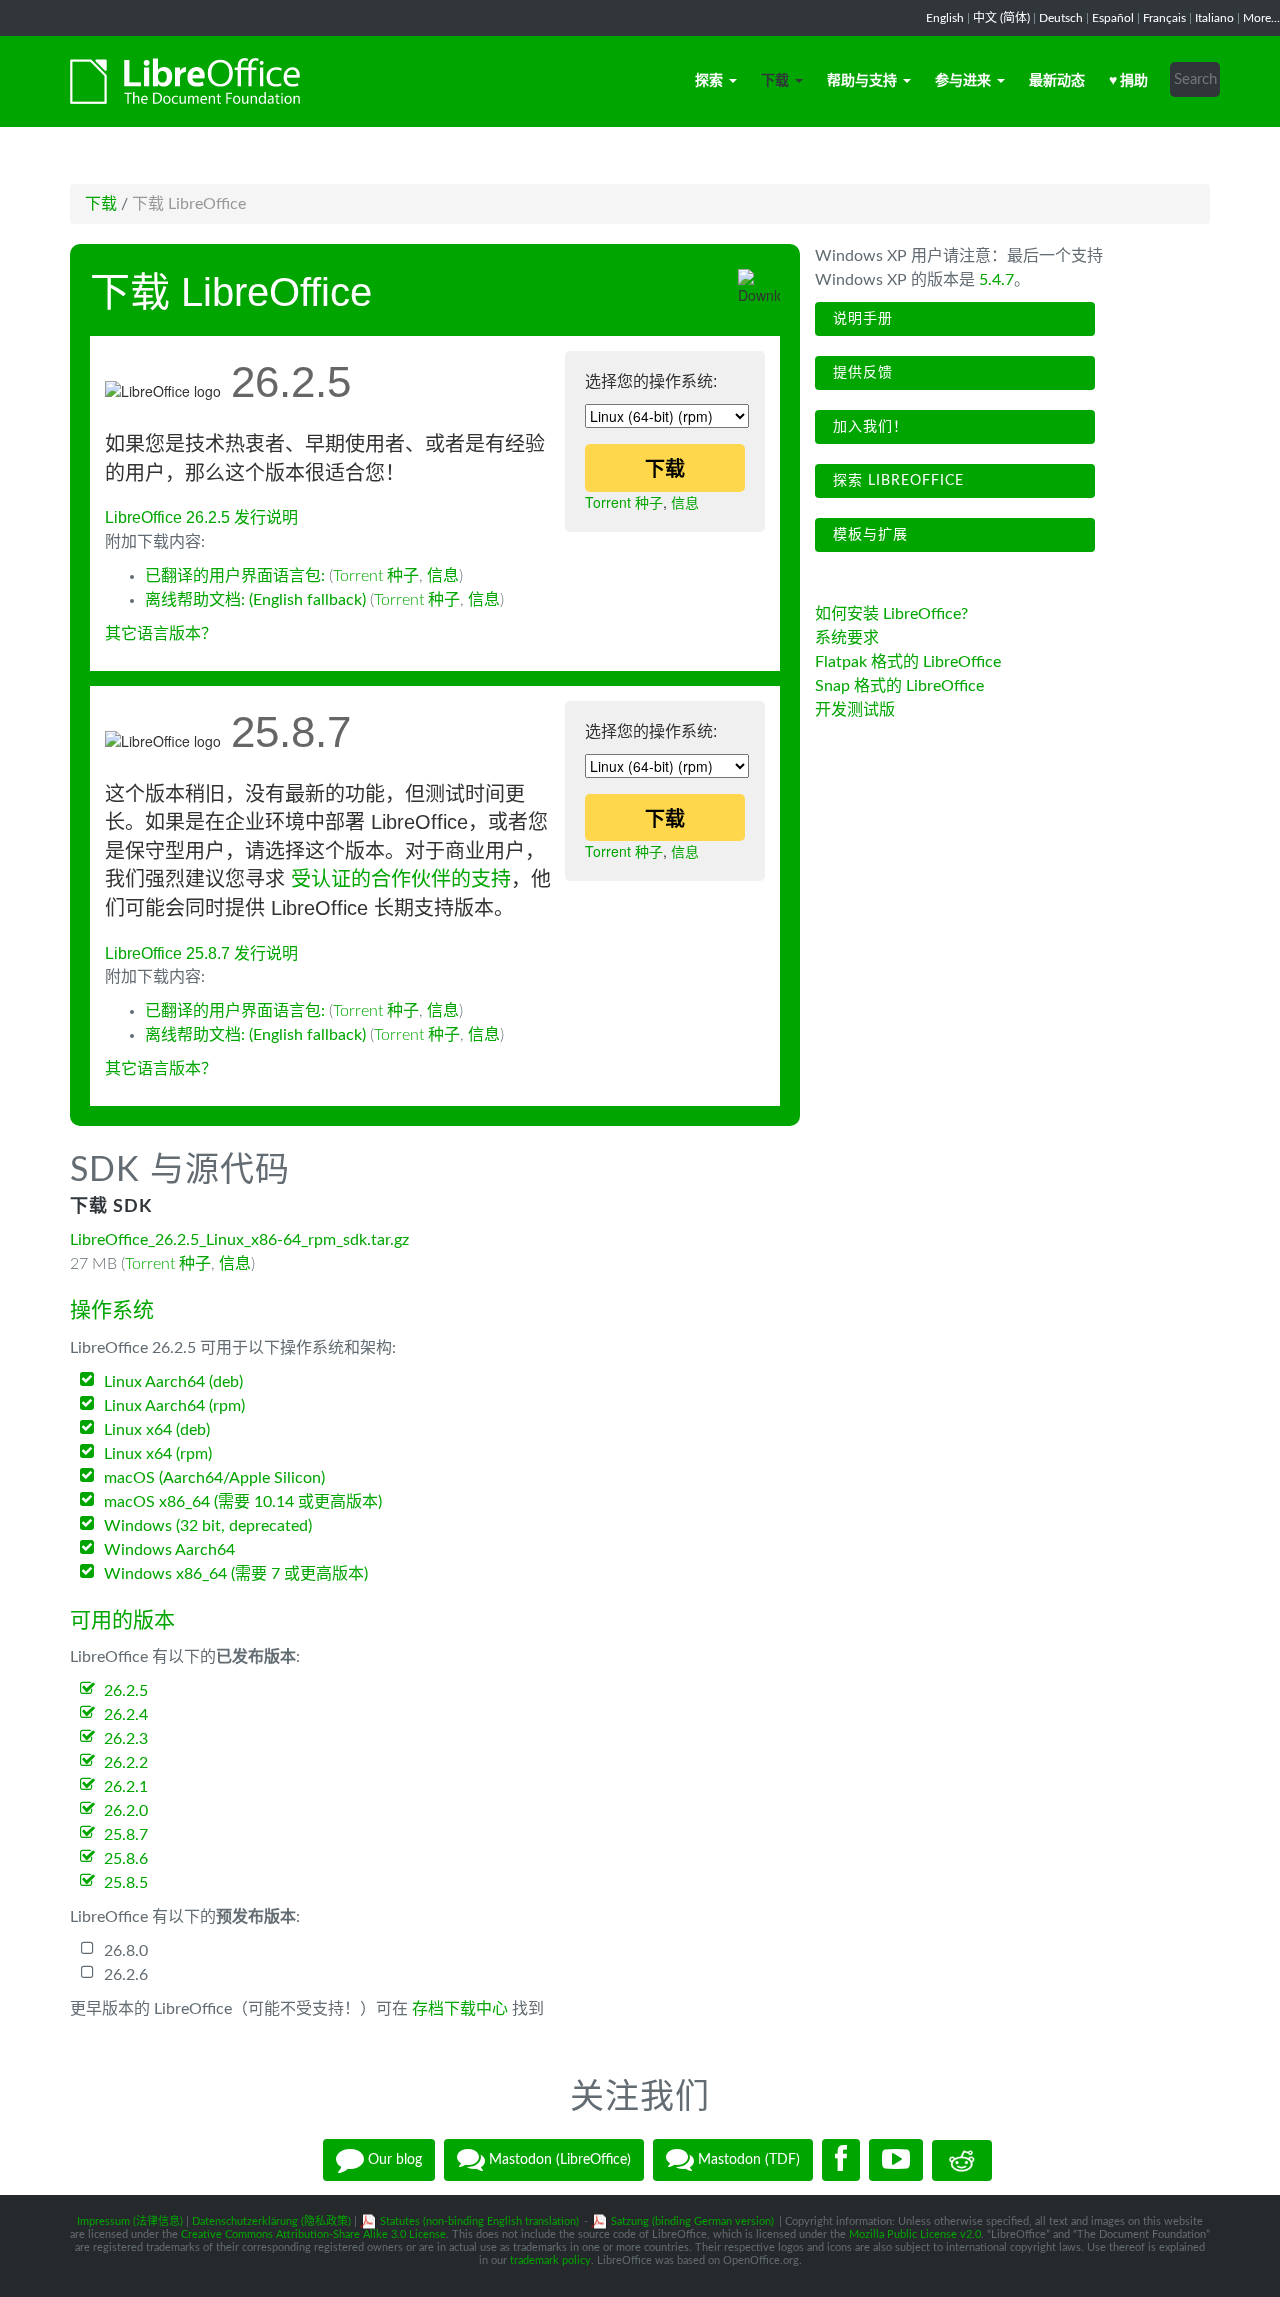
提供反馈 (860, 373)
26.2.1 (126, 1787)
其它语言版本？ (161, 634)
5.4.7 (996, 280)
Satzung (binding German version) (692, 2221)
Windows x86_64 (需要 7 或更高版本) (236, 1574)
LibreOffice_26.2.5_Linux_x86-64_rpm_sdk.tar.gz (239, 1240)
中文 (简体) (1001, 18)
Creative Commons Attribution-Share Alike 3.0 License (313, 2234)
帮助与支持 (862, 81)
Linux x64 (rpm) (158, 1454)
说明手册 (860, 319)
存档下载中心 (460, 2009)
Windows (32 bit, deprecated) (208, 1526)
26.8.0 (126, 1951)
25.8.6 (126, 1859)
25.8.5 (126, 1883)
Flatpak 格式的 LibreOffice (908, 662)
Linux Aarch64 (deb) (173, 1382)
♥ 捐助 (1128, 81)
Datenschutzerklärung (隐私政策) (271, 2221)
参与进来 (963, 81)
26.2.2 (126, 1763)
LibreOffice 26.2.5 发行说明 (201, 517)
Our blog (393, 2160)
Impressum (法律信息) (130, 2221)
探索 (709, 81)
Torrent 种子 (624, 502)
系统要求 (847, 638)
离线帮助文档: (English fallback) (255, 600)
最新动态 (1057, 81)
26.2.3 (126, 1739)
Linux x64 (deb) (157, 1430)
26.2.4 (126, 1715)
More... (1261, 18)
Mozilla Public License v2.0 (915, 2234)
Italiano (1214, 18)
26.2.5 (126, 1691)
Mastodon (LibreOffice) (558, 2160)
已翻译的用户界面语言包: (237, 576)
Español (1113, 18)
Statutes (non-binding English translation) (479, 2221)
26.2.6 (126, 1975)
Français (1164, 18)
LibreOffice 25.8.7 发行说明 (201, 953)
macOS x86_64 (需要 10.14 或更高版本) (243, 1502)
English (945, 18)
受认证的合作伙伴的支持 (401, 879)
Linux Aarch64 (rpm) (174, 1406)
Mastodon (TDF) (747, 2160)
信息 (685, 502)
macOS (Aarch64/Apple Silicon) (214, 1478)
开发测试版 (855, 710)
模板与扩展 (868, 535)
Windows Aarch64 (169, 1550)
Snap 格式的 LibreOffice (899, 686)
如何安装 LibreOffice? (891, 614)
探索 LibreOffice (896, 481)
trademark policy (550, 2260)
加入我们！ (868, 427)
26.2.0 (126, 1811)
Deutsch (1061, 18)
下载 (775, 81)
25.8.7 (126, 1835)
